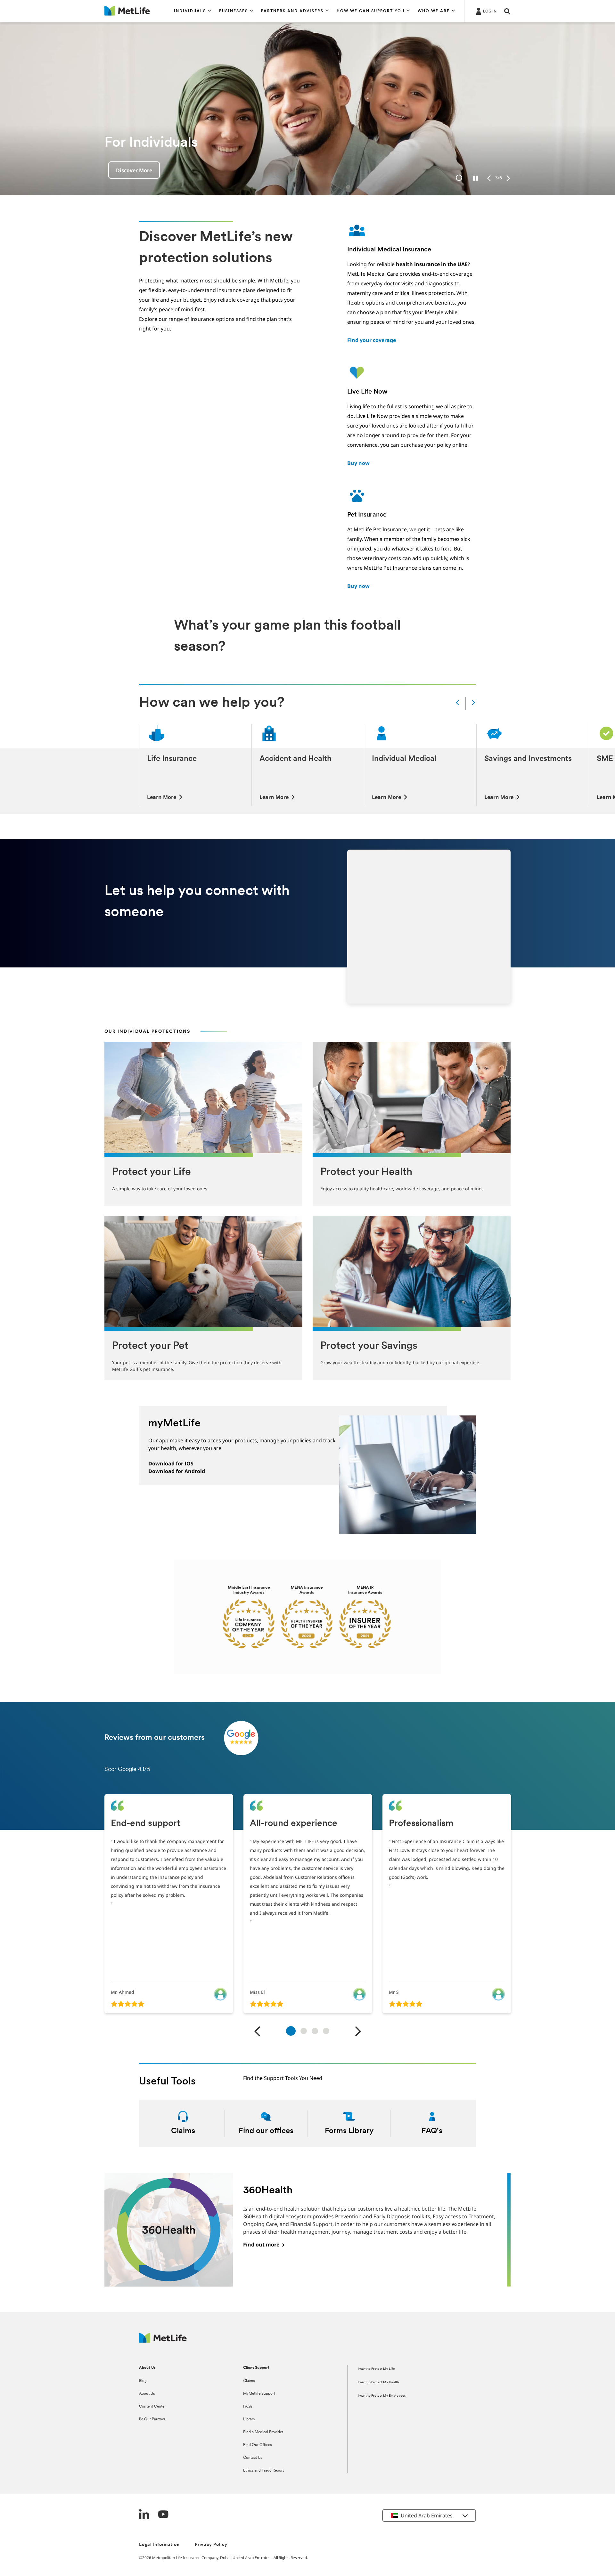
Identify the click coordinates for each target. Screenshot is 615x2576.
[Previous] (489, 178)
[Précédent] (257, 2032)
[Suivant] (358, 2032)
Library (249, 2419)
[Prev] (457, 703)
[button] (193, 11)
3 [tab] (315, 2031)
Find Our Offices (257, 2445)
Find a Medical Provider (263, 2432)
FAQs (248, 2407)
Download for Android (177, 1471)
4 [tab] (326, 2031)
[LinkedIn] (144, 2515)
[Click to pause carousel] (476, 178)
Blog (143, 2381)
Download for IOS (171, 1463)
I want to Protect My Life (376, 2369)
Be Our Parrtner (152, 2419)
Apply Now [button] (130, 170)
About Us (147, 2394)
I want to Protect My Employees (382, 2396)
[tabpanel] (169, 1904)
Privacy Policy (211, 2545)
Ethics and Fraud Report (263, 2471)
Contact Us (253, 2458)
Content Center (152, 2407)
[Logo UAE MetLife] (163, 2341)
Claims (249, 2381)
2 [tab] (304, 2031)
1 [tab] (291, 2030)
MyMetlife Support (259, 2394)
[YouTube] (163, 2515)
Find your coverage (372, 340)
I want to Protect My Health (378, 2382)
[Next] (508, 178)
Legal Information (159, 2545)
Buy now (358, 463)
